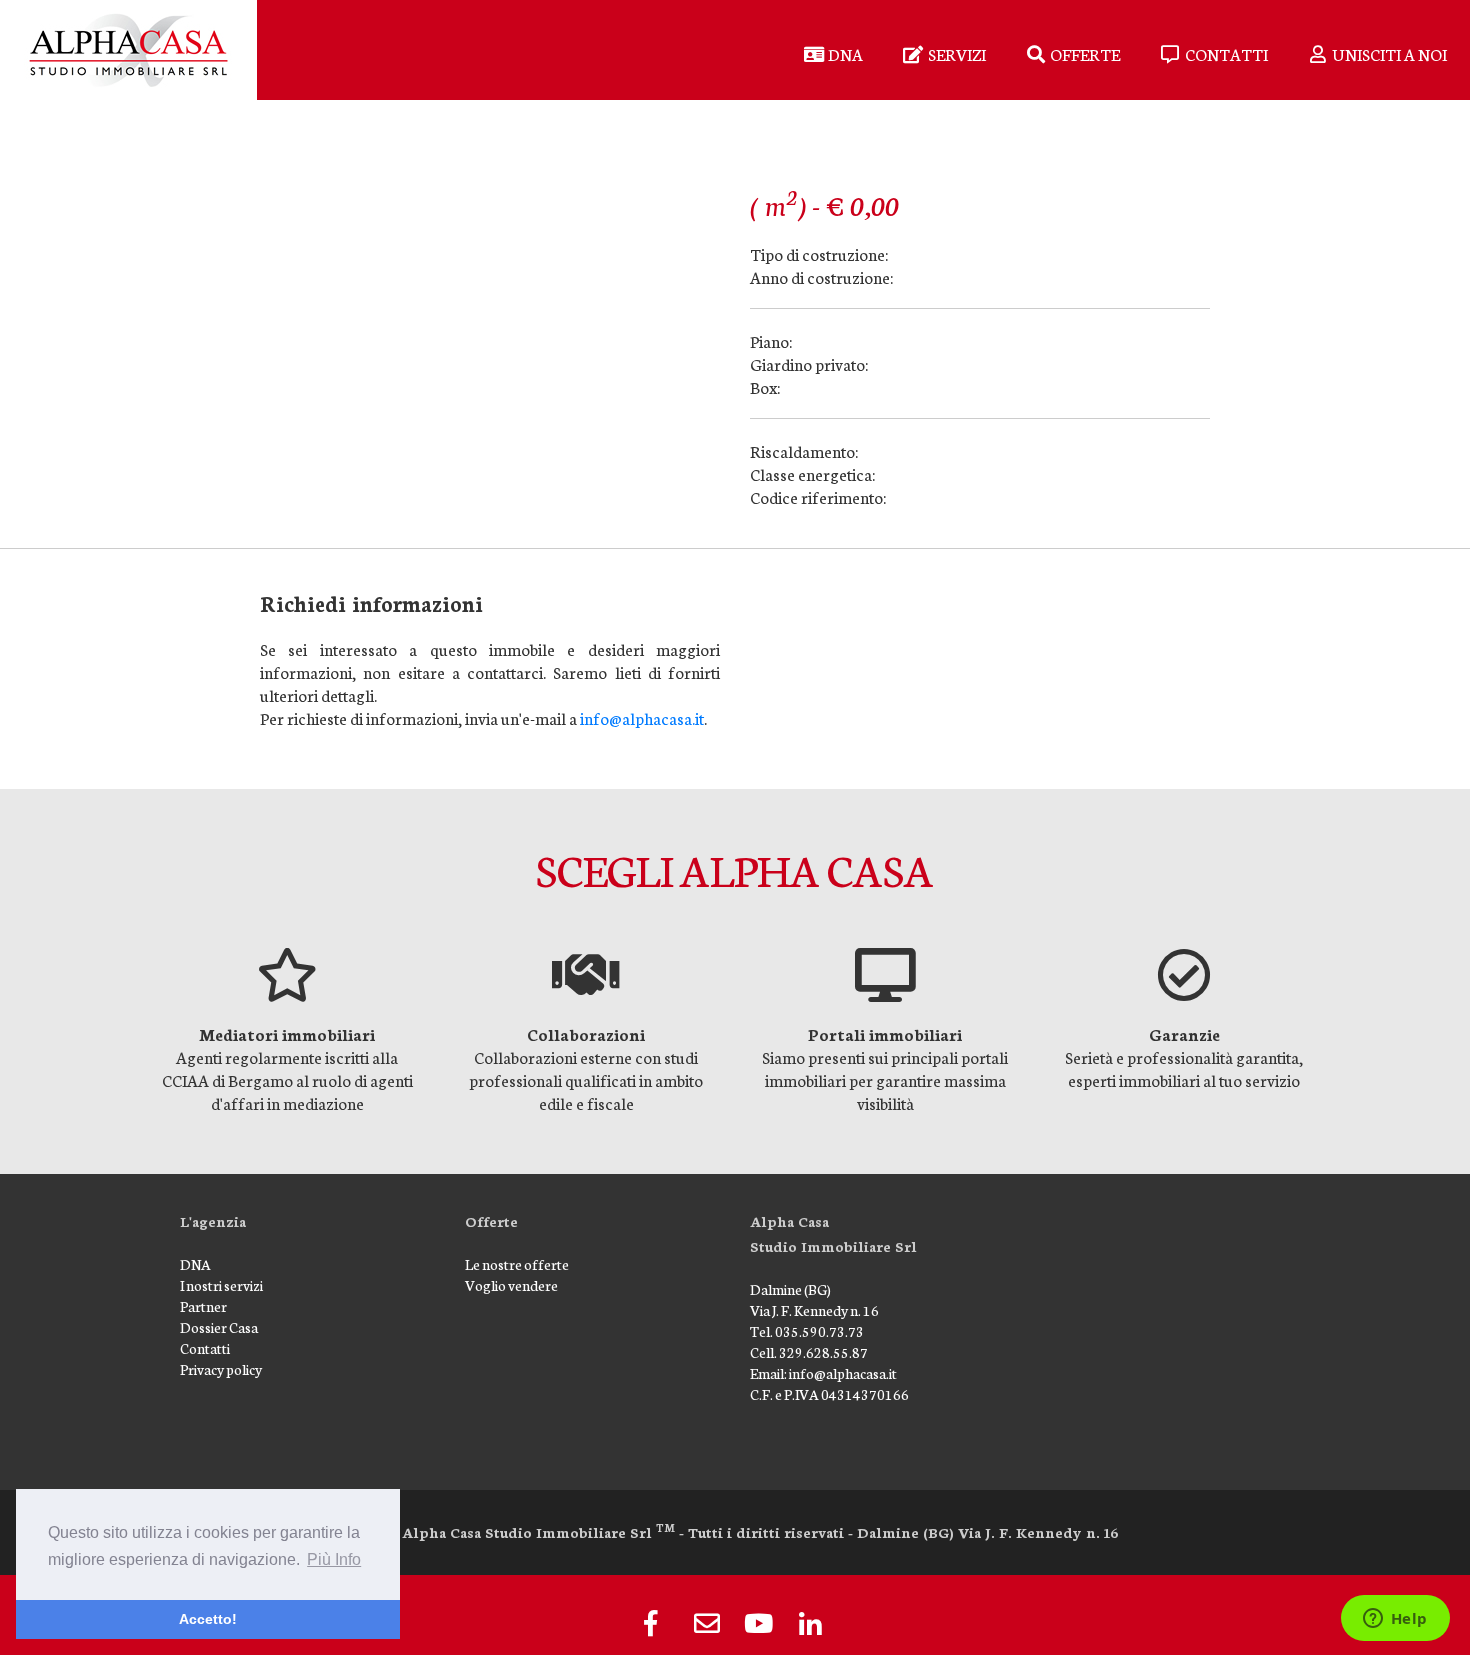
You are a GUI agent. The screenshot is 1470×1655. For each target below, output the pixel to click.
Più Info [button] (334, 1559)
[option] (287, 1031)
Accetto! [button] (208, 1619)
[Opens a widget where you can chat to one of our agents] (1395, 1620)
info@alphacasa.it (642, 717)
